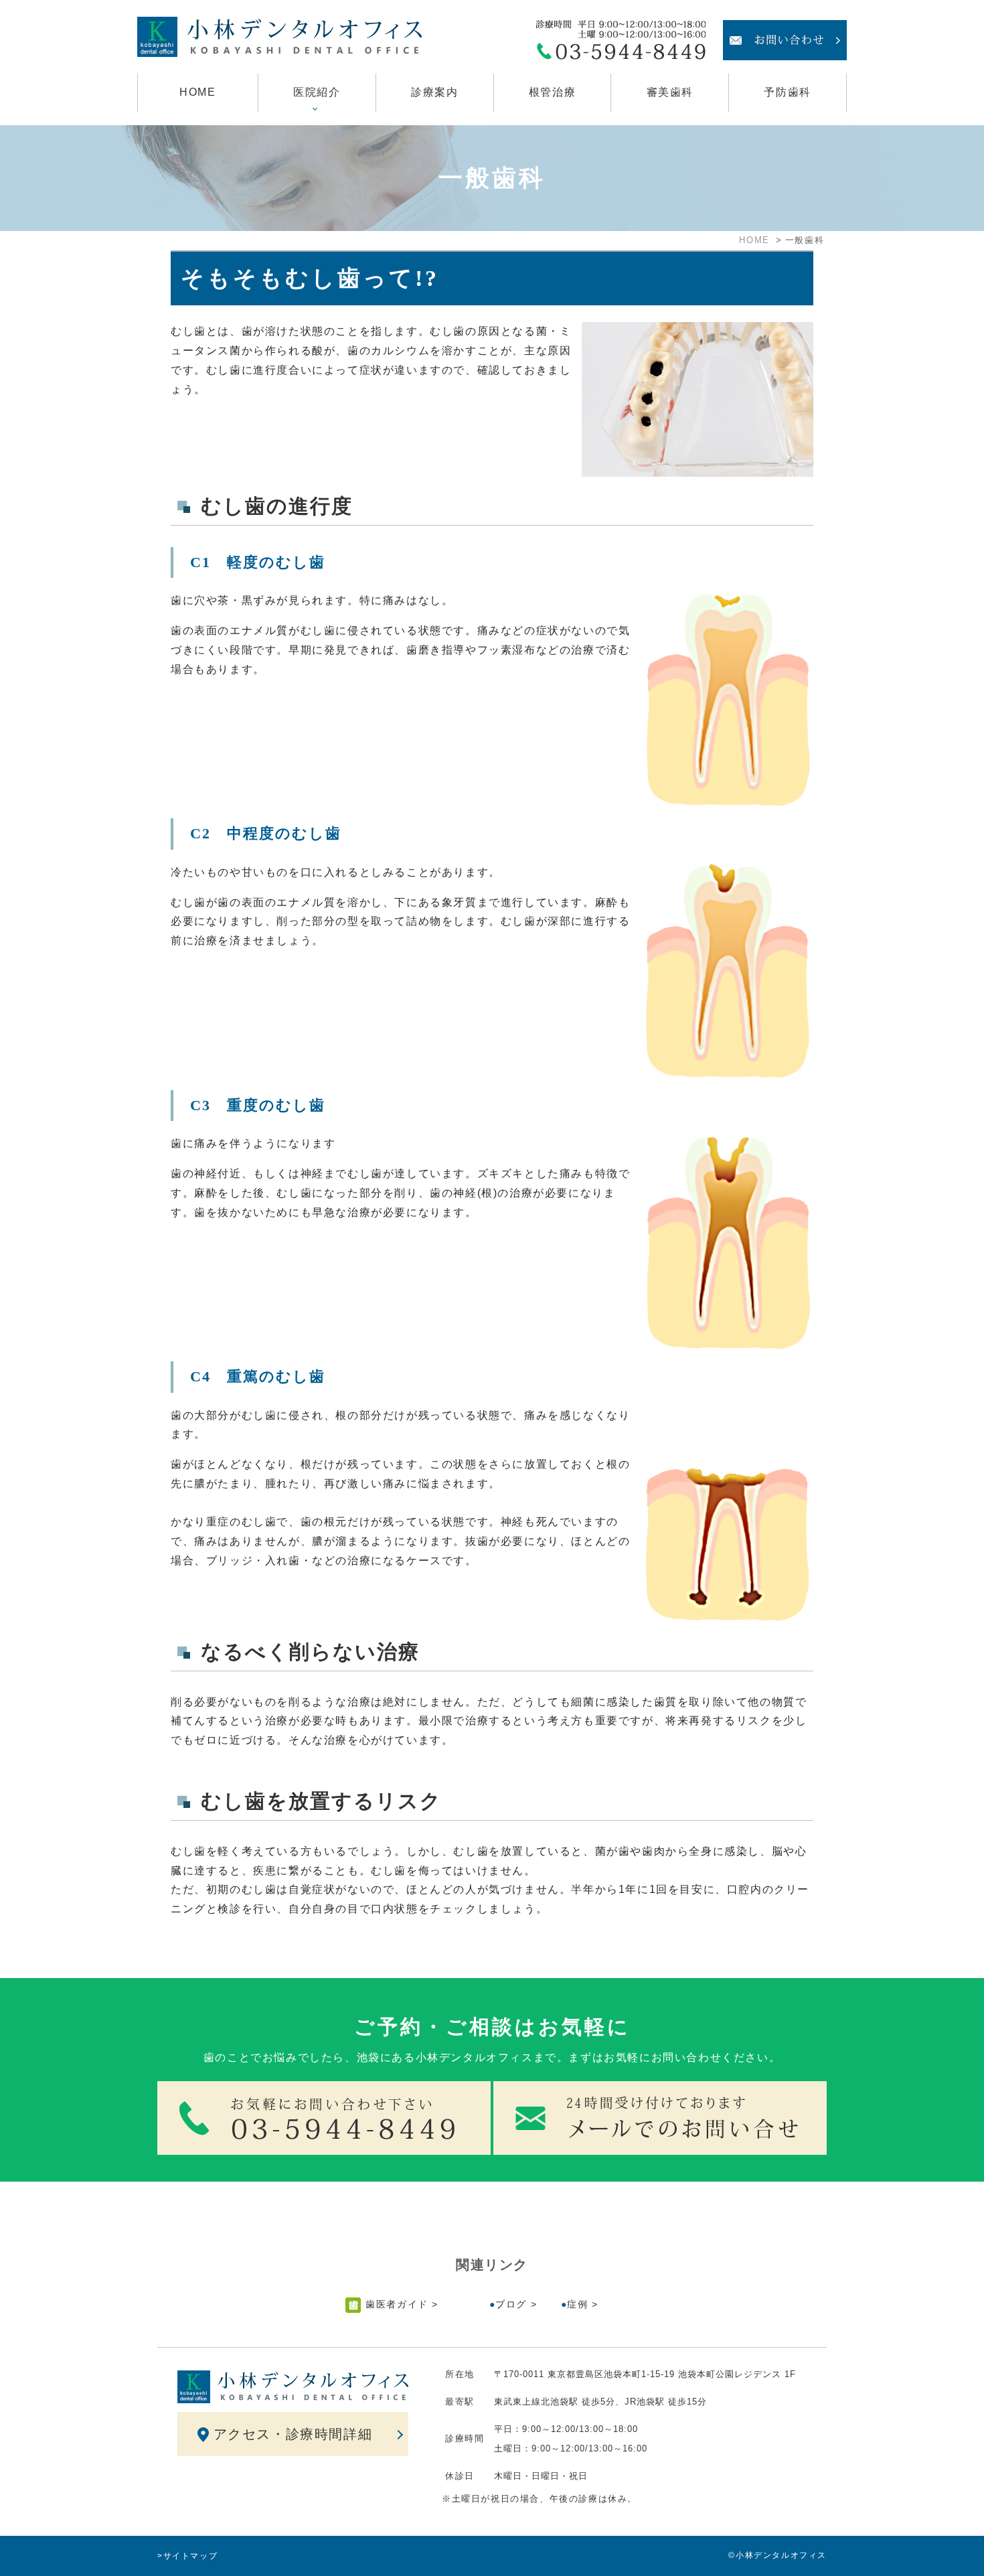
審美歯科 (670, 92)
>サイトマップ (187, 2556)
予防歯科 (787, 92)
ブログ (511, 2304)
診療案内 (434, 92)
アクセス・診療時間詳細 (293, 2434)
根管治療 (552, 92)
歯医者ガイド (397, 2304)
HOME (197, 92)
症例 (577, 2304)
